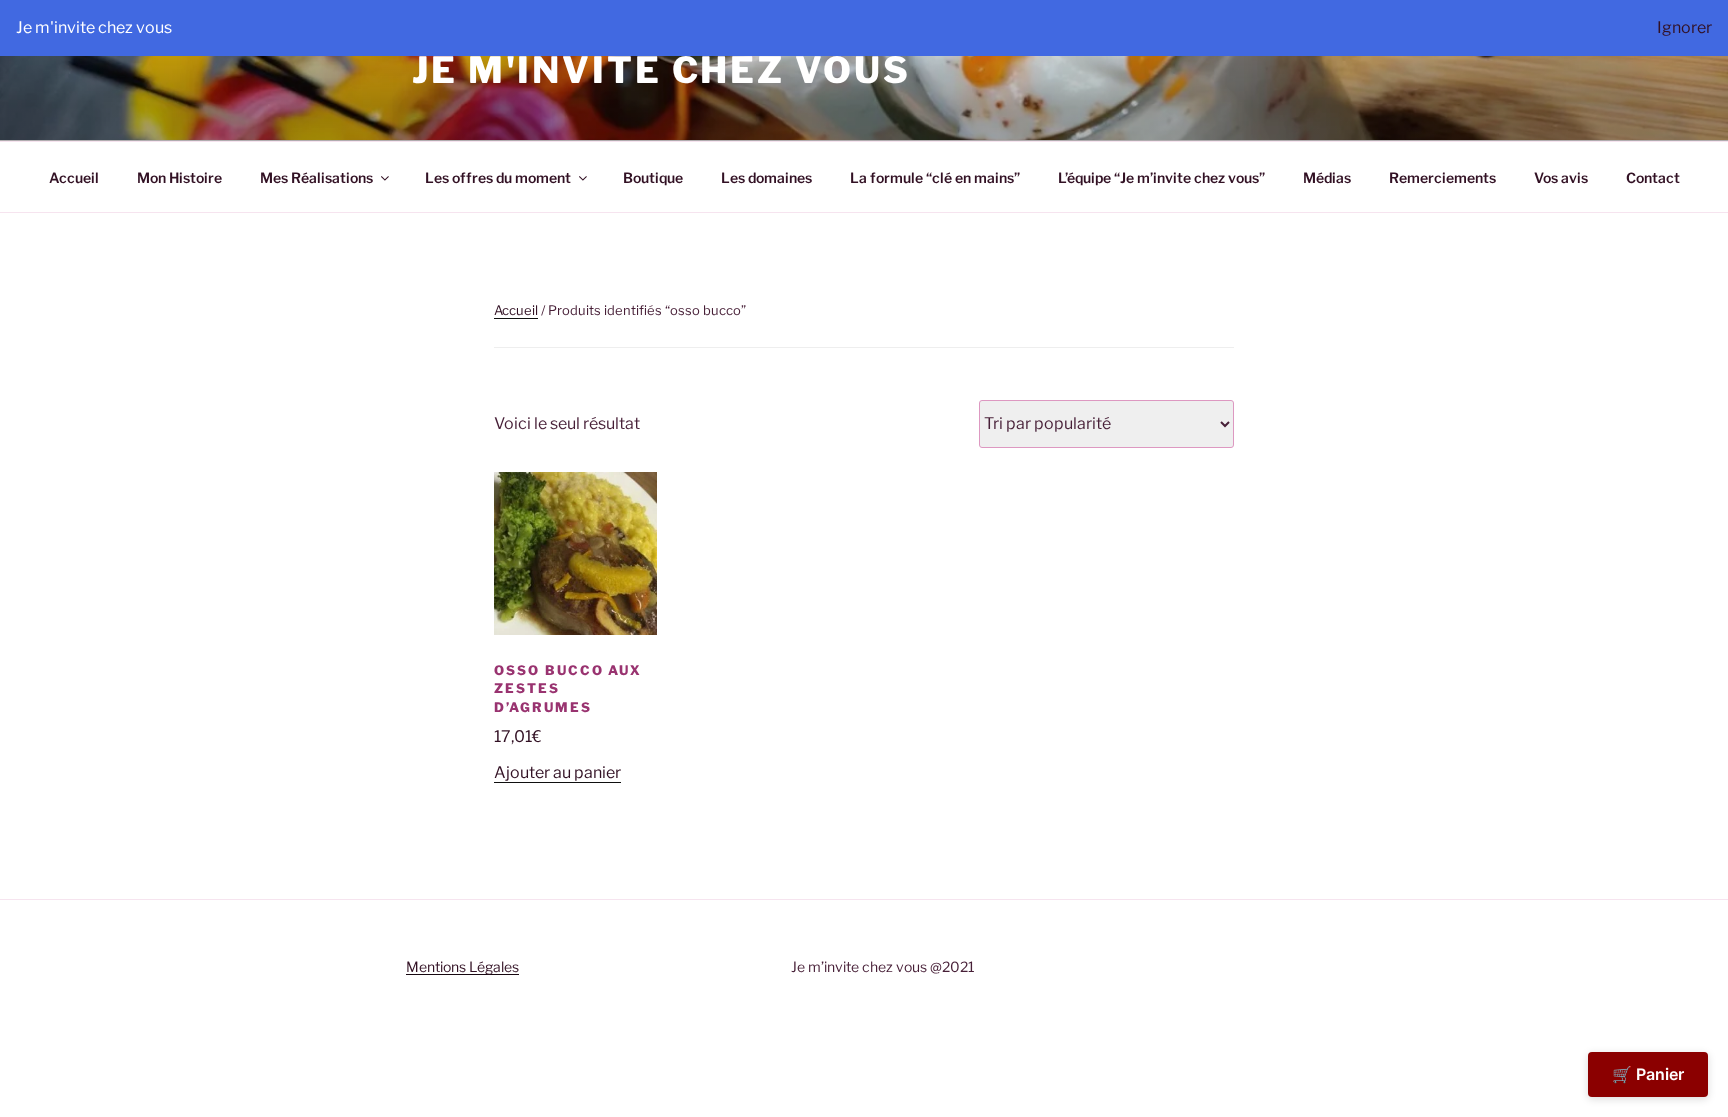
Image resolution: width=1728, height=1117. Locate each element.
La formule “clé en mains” (935, 177)
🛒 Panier (1648, 1074)
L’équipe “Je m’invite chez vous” (1161, 177)
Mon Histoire (179, 177)
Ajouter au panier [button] (557, 772)
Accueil (74, 177)
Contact (1653, 177)
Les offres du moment (498, 177)
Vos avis (1561, 177)
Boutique (653, 177)
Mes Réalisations (316, 177)
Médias (1327, 177)
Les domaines (766, 177)
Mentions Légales (462, 966)
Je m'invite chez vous (661, 70)
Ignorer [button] (1684, 27)
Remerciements (1442, 177)
